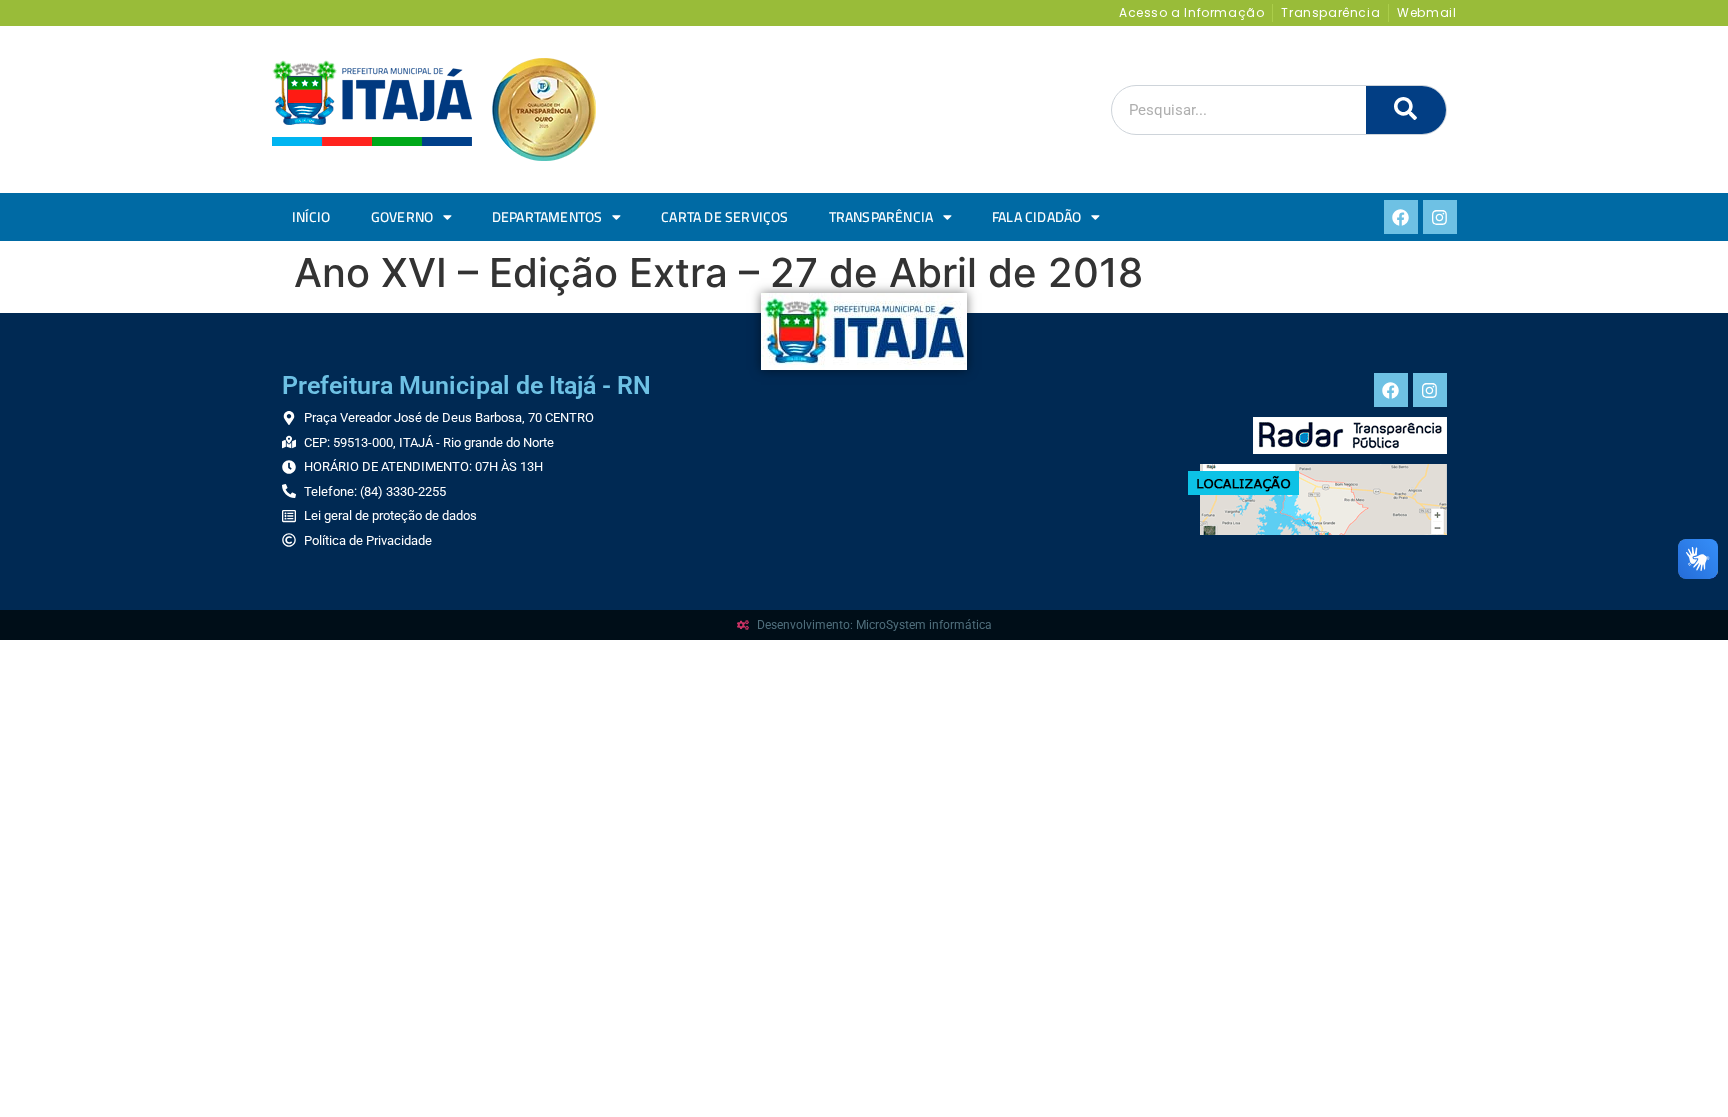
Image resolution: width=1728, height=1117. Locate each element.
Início (311, 217)
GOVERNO (402, 217)
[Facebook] (1401, 217)
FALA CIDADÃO (1036, 217)
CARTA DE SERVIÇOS (724, 217)
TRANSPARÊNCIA (881, 217)
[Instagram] (1440, 217)
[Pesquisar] (1406, 110)
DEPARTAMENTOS (547, 217)
